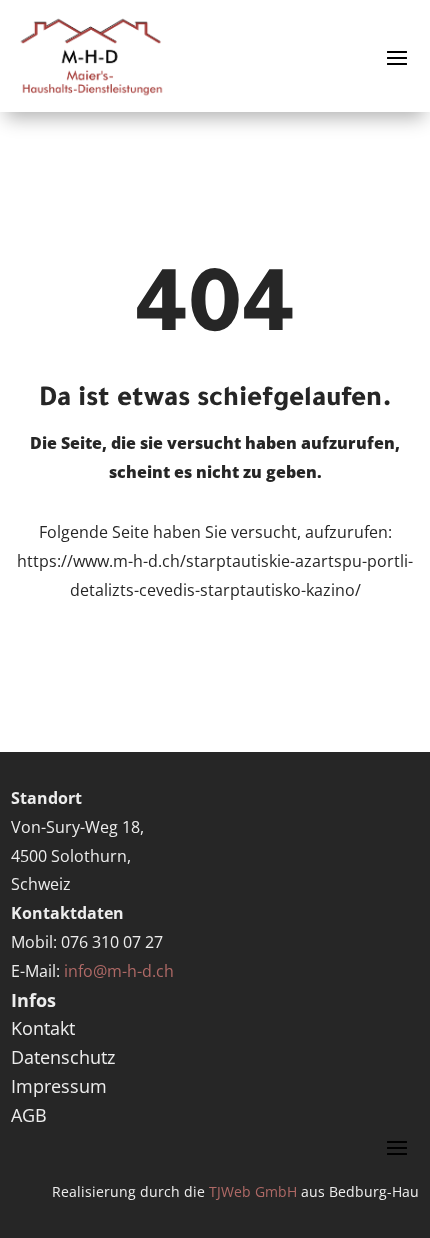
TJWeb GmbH (253, 1191)
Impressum (59, 1086)
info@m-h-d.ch (119, 971)
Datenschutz (63, 1057)
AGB (29, 1115)
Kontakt (43, 1028)
